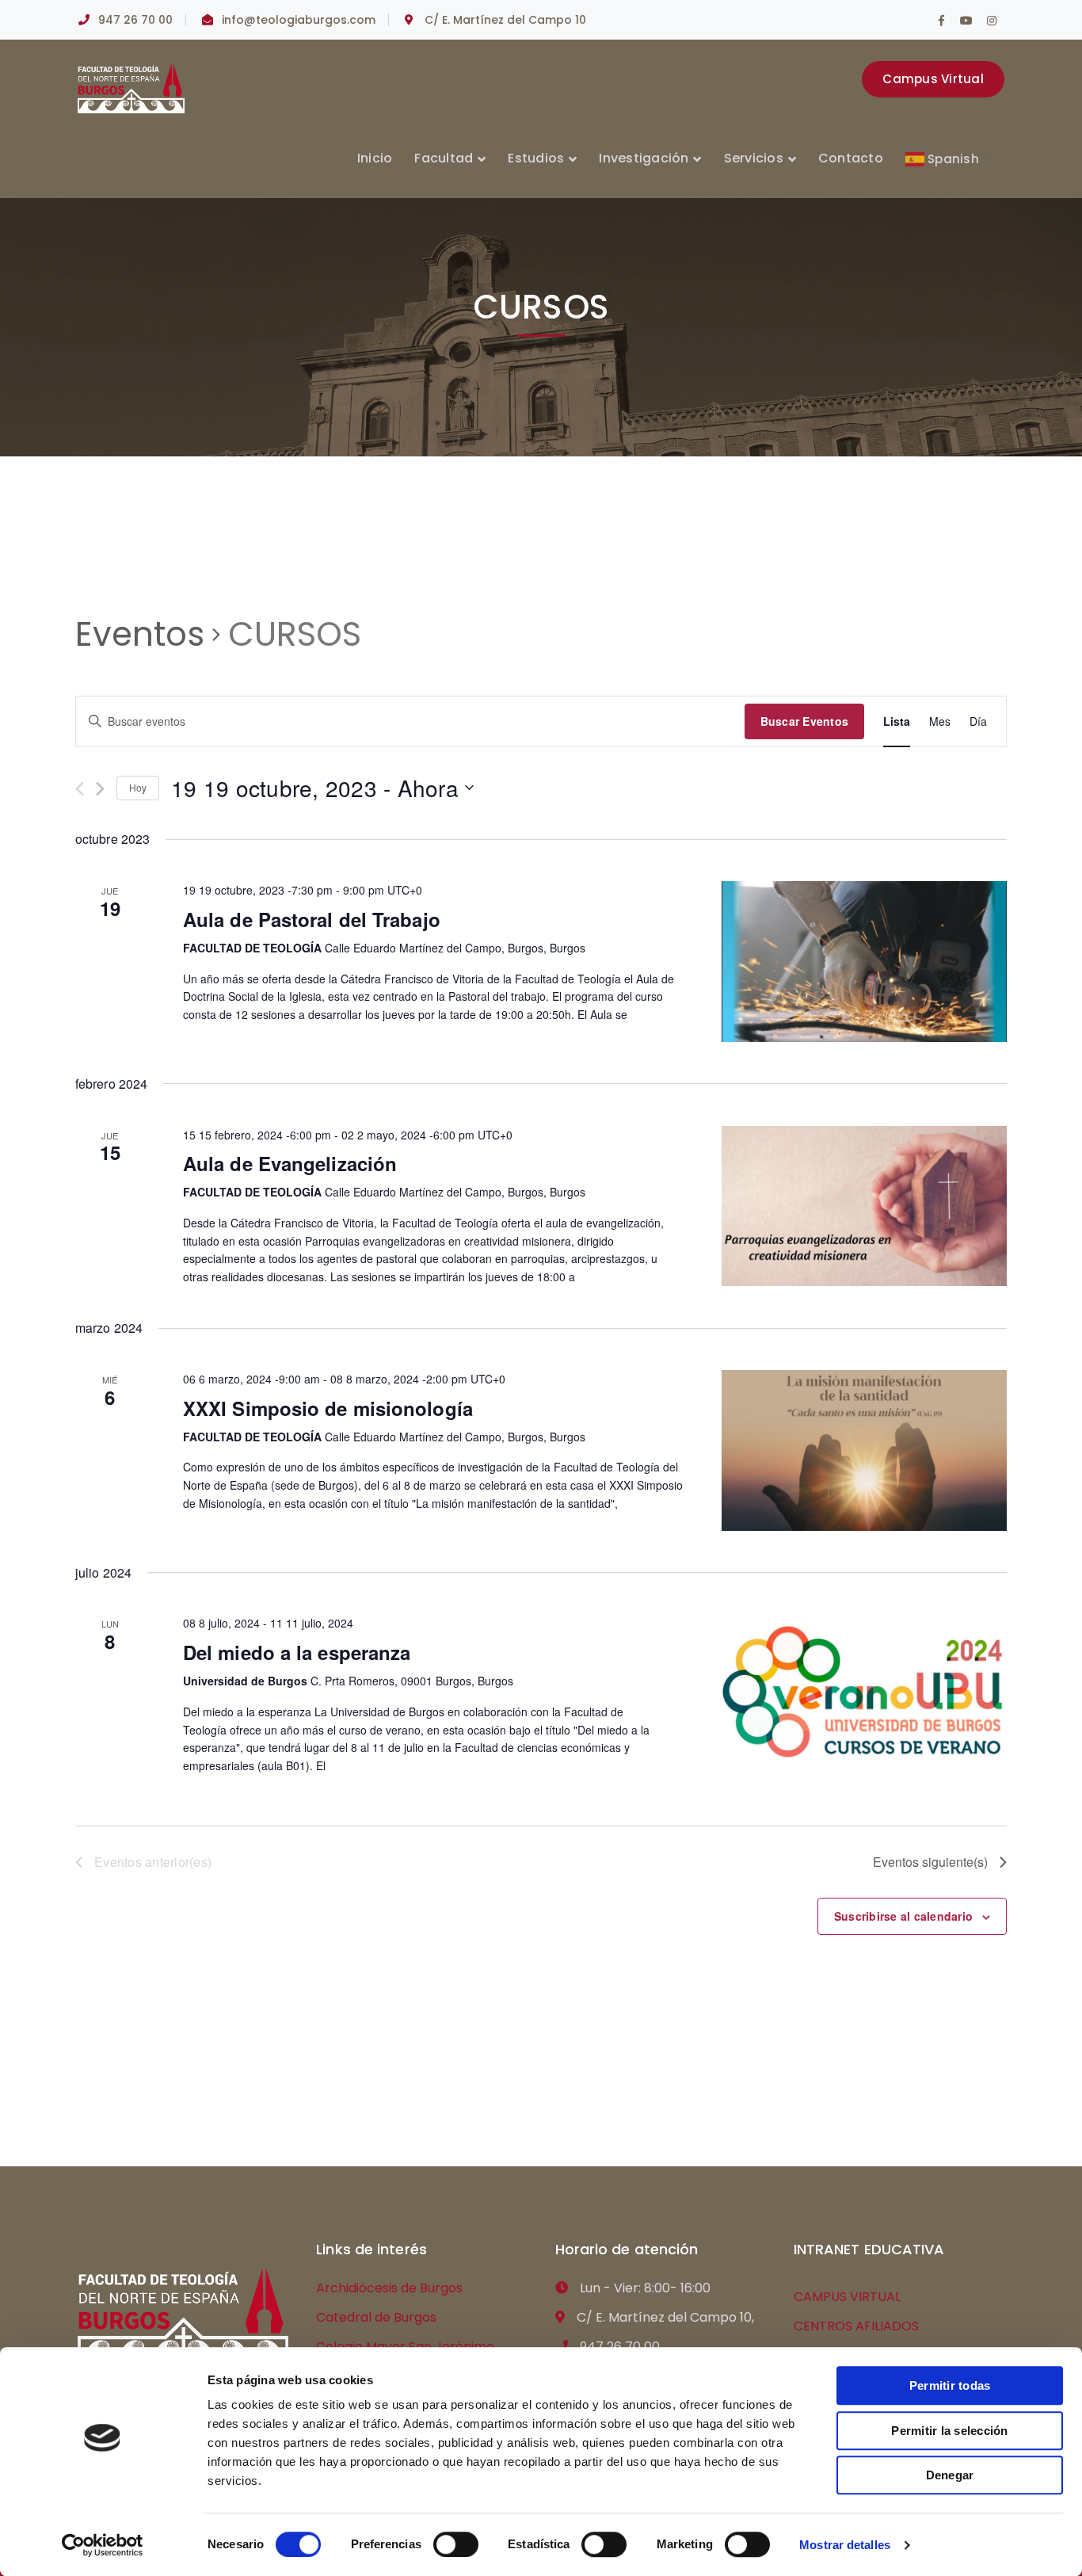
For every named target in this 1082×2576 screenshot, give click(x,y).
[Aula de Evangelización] (864, 1206)
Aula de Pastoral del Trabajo (312, 919)
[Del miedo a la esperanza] (864, 1694)
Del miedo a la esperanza (297, 1652)
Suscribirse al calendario (903, 1916)
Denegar (950, 2475)
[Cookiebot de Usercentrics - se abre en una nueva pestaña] (103, 2545)
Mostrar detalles (845, 2545)
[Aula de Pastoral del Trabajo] (864, 962)
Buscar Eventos (805, 721)
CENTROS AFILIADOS (856, 2326)
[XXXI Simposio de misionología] (864, 1450)
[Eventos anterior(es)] (80, 789)
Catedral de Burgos (376, 2317)
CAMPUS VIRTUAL (847, 2297)
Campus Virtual (933, 79)
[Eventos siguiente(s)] (100, 789)
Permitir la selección (949, 2431)
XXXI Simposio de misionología (328, 1408)
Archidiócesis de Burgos (389, 2288)
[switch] (456, 2544)
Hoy (138, 787)
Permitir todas (950, 2385)
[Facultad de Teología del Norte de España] (131, 88)
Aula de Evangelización (290, 1163)
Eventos (140, 635)
